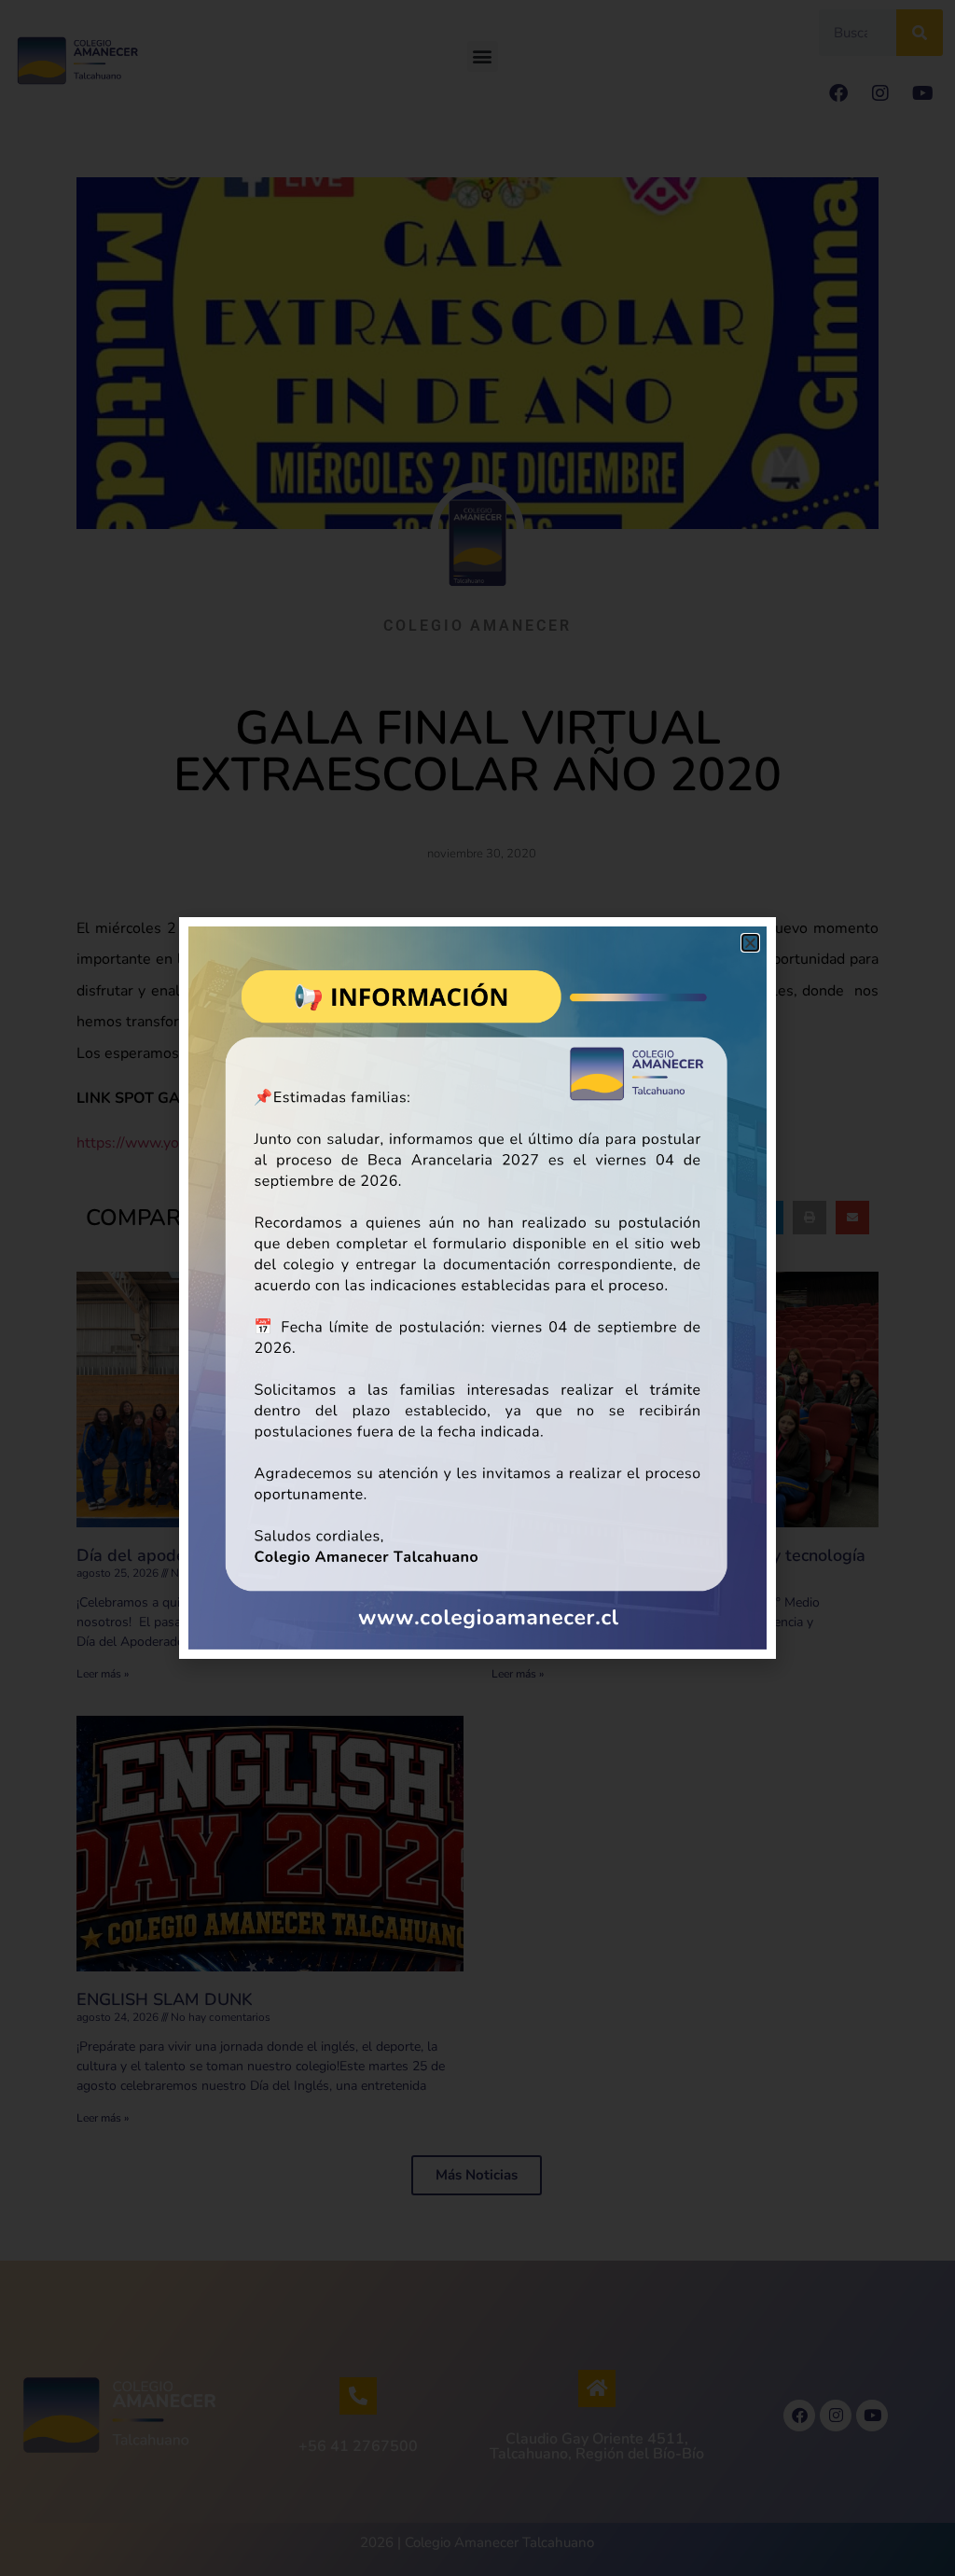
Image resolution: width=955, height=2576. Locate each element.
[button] (750, 943)
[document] (477, 1288)
